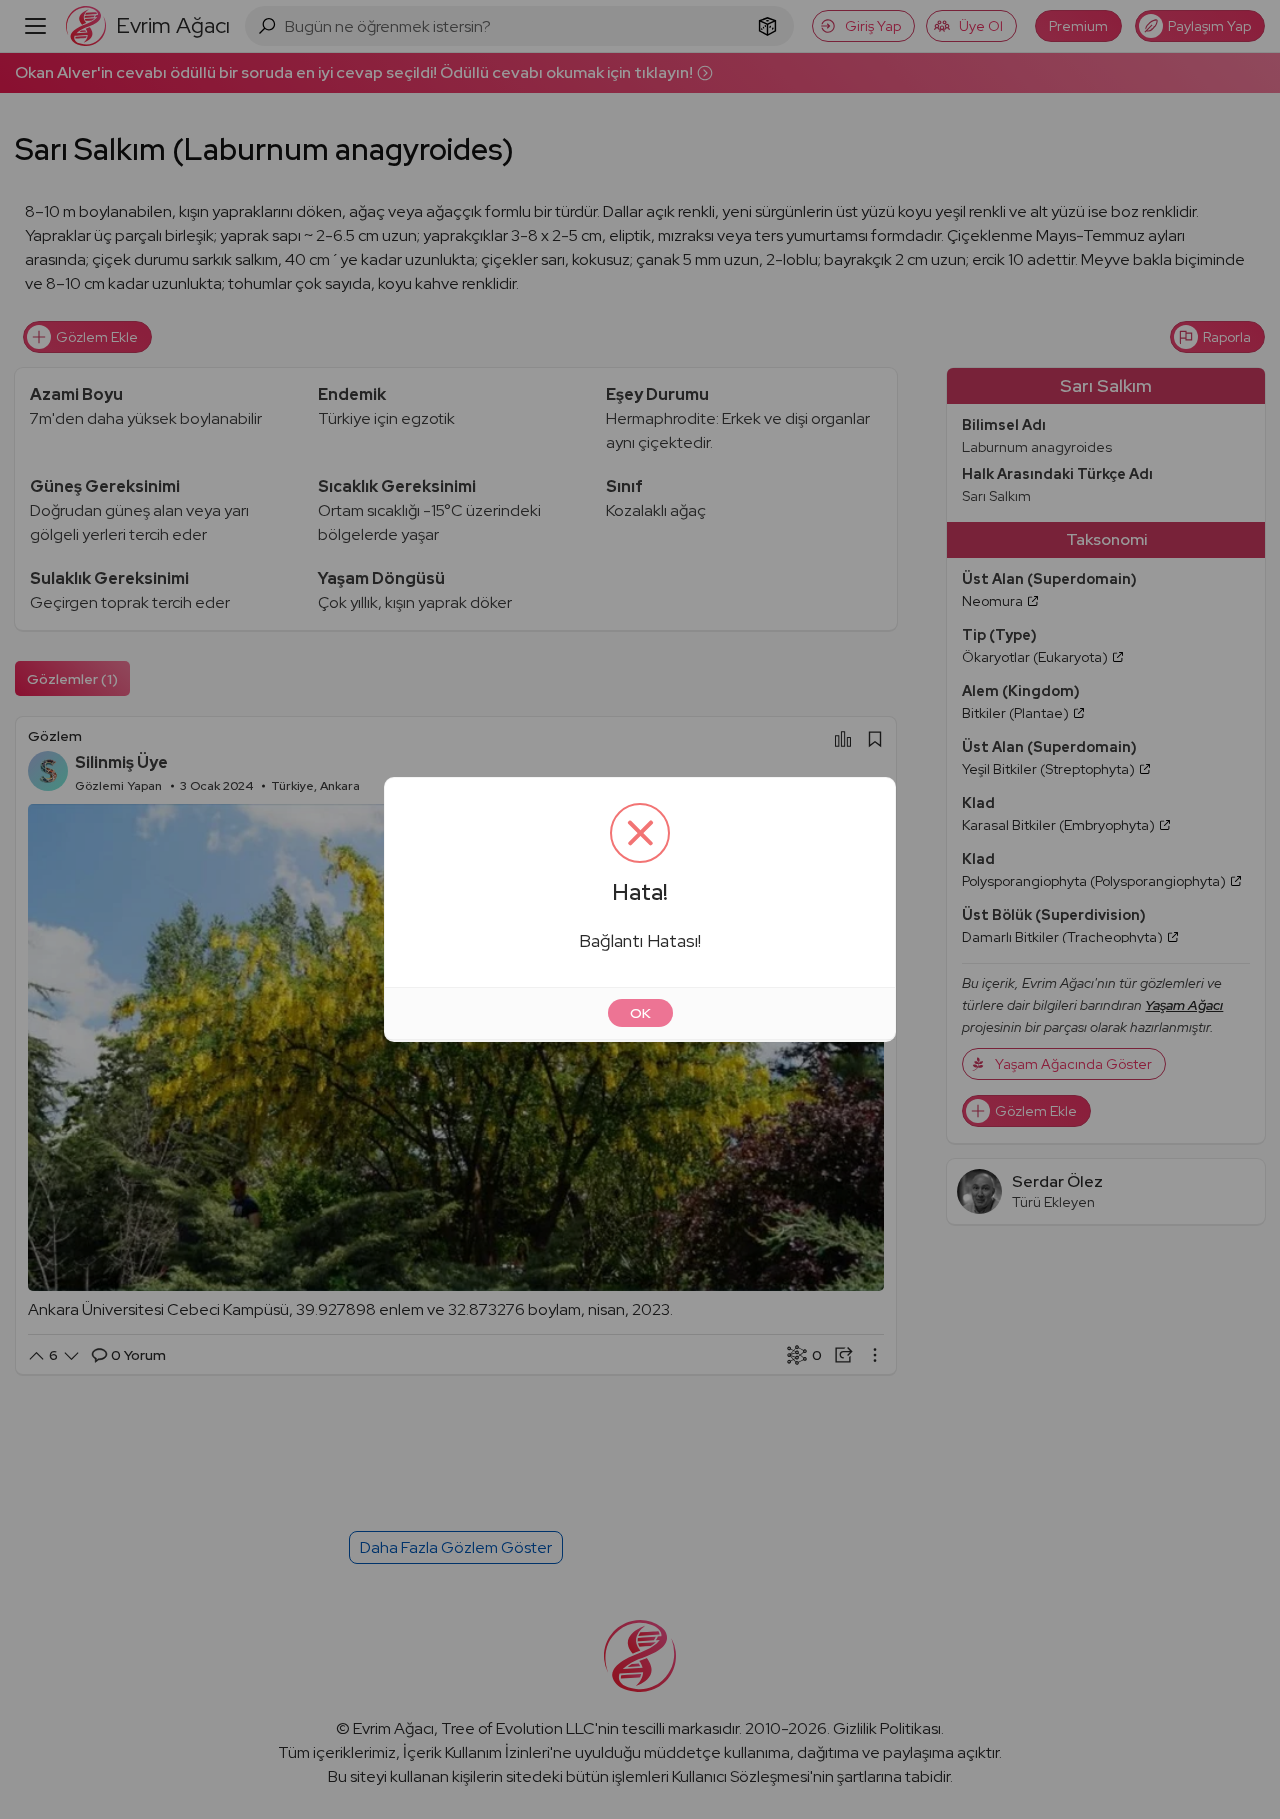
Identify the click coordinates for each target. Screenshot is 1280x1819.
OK (640, 1013)
